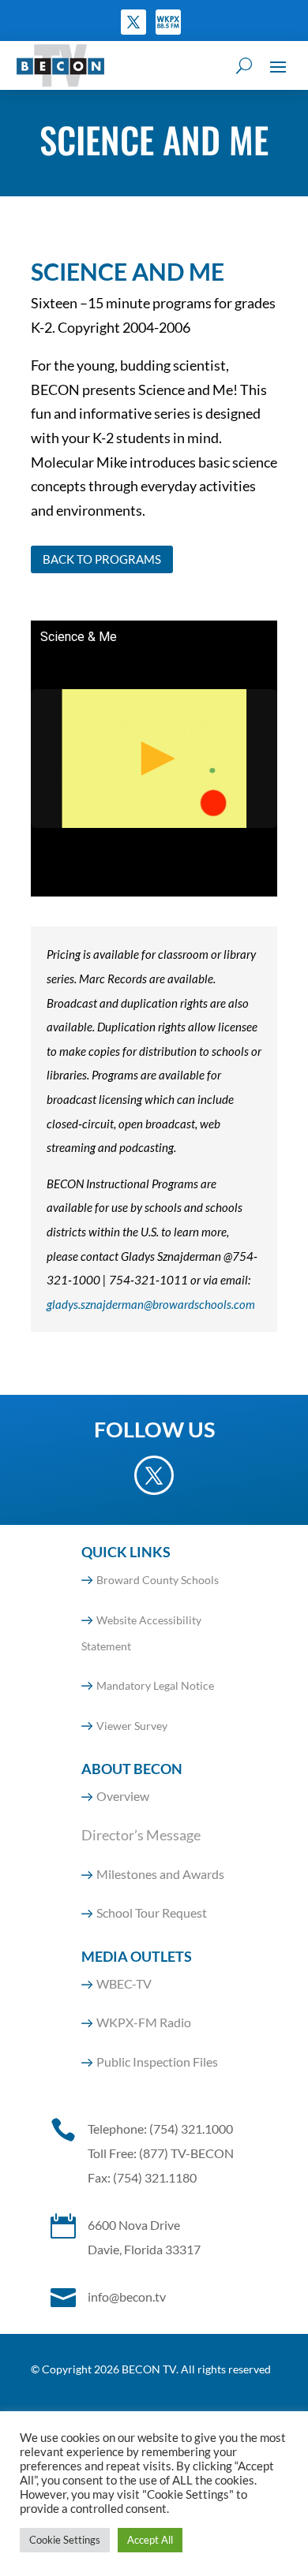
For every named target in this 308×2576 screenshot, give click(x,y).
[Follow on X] (133, 22)
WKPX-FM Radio (144, 2022)
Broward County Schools (158, 1580)
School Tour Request (152, 1912)
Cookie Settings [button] (65, 2540)
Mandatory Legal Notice (155, 1685)
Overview (123, 1796)
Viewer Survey (132, 1726)
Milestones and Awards (160, 1874)
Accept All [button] (150, 2540)
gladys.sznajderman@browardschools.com (151, 1304)
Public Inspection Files (157, 2062)
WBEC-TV (124, 1983)
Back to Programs (102, 559)
